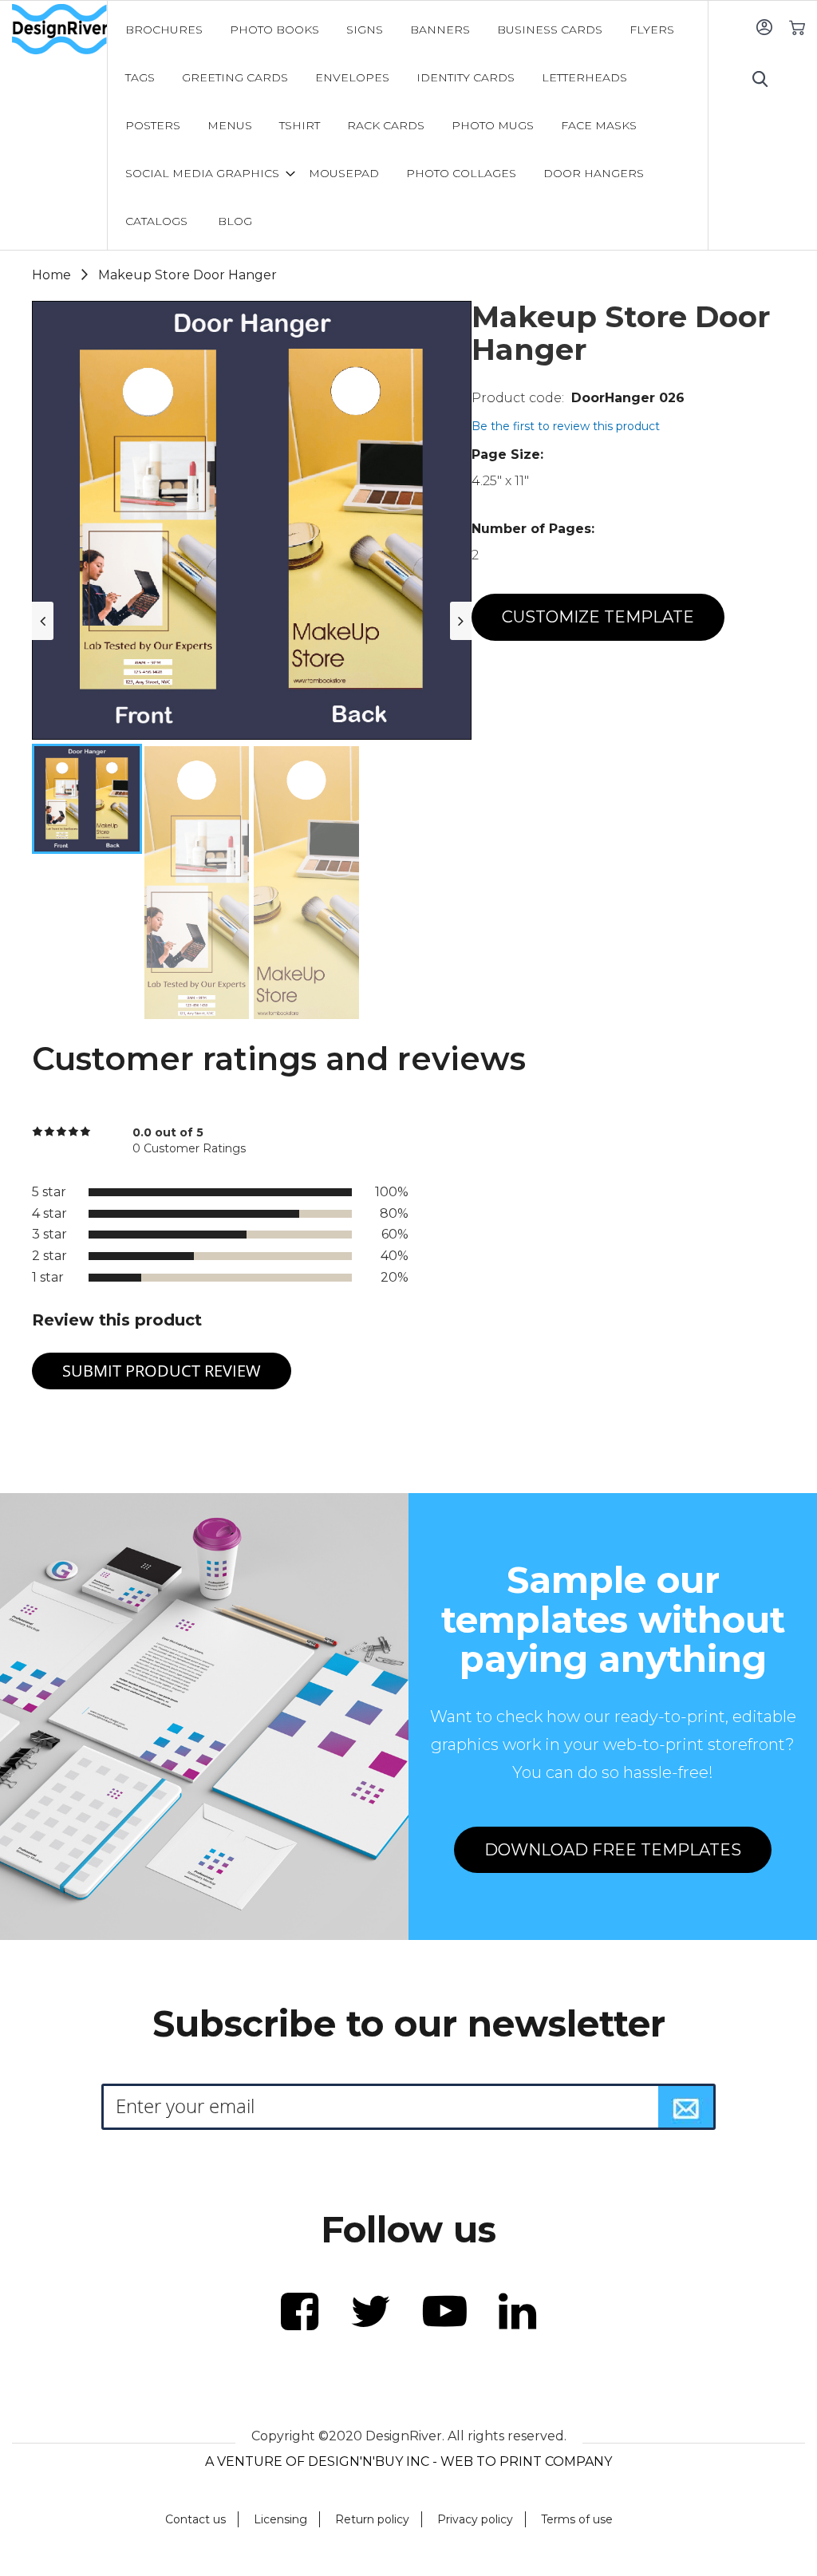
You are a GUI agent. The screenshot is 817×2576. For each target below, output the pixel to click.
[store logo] (59, 30)
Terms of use (577, 2519)
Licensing (280, 2519)
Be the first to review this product (566, 426)
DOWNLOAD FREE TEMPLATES (613, 1850)
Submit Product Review (162, 1371)
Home (51, 275)
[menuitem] (164, 30)
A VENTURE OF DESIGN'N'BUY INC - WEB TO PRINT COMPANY (408, 2461)
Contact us (195, 2519)
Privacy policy (475, 2519)
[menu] (408, 125)
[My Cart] (797, 27)
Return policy (372, 2519)
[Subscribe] (686, 2107)
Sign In (764, 27)
